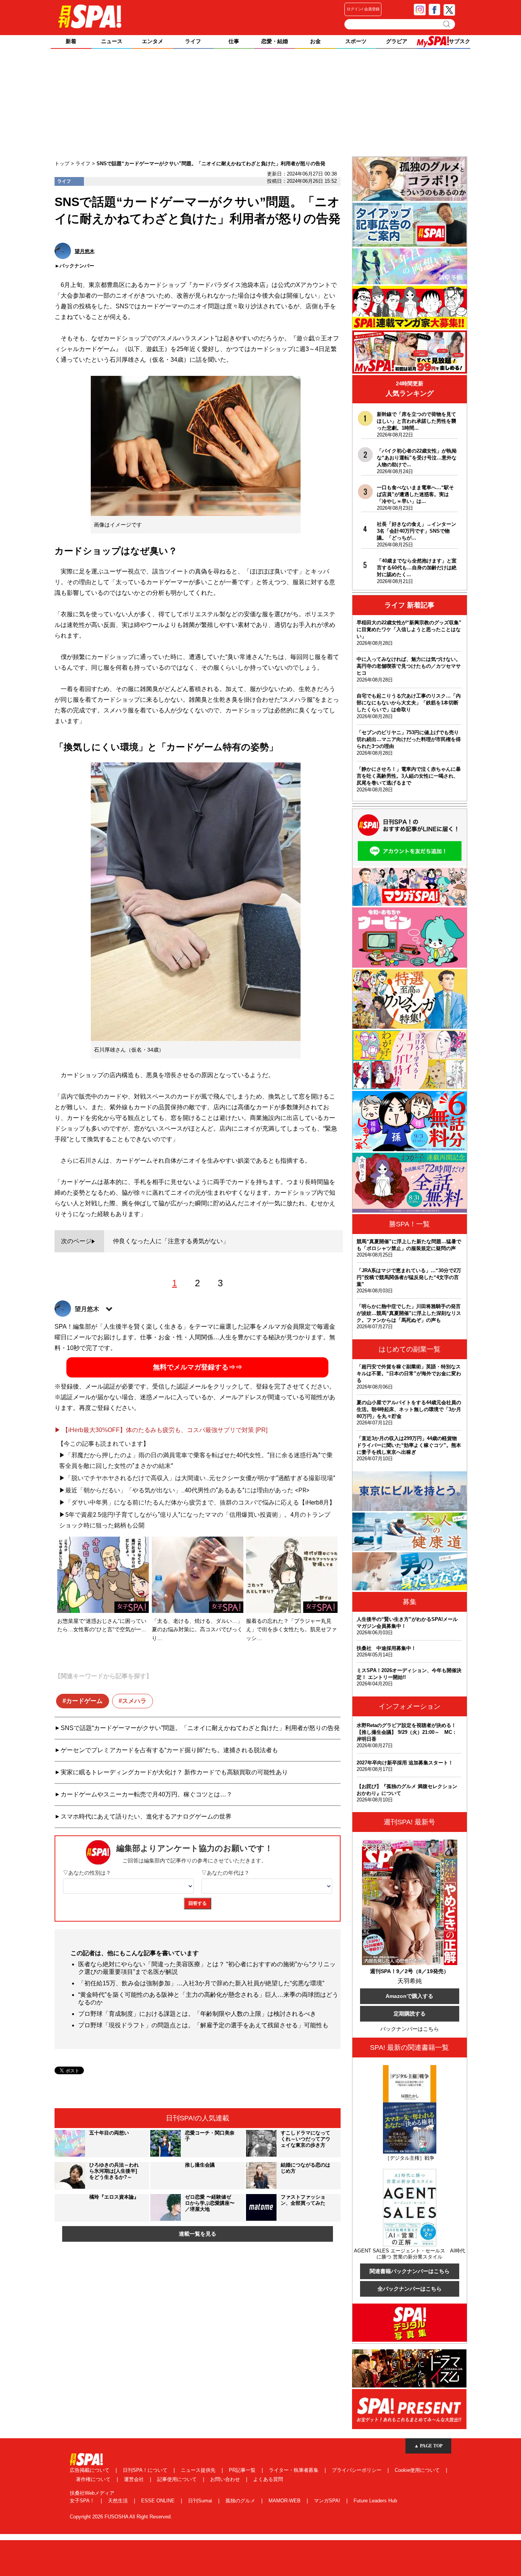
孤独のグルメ (241, 2501)
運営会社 (135, 2479)
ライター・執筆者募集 (294, 2470)
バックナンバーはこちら (410, 2029)
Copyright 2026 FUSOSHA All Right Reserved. (121, 2517)
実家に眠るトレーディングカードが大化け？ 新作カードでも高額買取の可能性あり (174, 1772)
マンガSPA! (328, 2501)
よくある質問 (268, 2479)
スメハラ (134, 1701)
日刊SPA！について (146, 2470)
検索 (447, 24)
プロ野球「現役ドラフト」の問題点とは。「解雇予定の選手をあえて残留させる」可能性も (203, 2025)
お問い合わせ (226, 2479)
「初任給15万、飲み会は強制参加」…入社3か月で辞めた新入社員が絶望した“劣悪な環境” (201, 1983)
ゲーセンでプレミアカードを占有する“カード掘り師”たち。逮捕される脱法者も (169, 1750)
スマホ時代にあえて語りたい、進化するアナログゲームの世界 (146, 1816)
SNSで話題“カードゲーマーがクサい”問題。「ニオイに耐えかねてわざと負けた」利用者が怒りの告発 (200, 1728)
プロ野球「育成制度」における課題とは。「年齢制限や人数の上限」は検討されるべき (197, 2014)
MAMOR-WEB (285, 2501)
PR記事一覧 (243, 2470)
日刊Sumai (201, 2501)
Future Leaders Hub (375, 2501)
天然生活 (119, 2501)
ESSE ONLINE (159, 2501)
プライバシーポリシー (357, 2470)
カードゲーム (84, 1701)
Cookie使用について (418, 2470)
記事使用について (178, 2479)
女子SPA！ (83, 2501)
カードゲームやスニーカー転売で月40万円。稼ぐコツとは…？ (146, 1794)
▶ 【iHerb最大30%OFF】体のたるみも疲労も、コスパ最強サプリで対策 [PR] (161, 1430)
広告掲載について (90, 2470)
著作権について (94, 2479)
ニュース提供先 (199, 2470)
